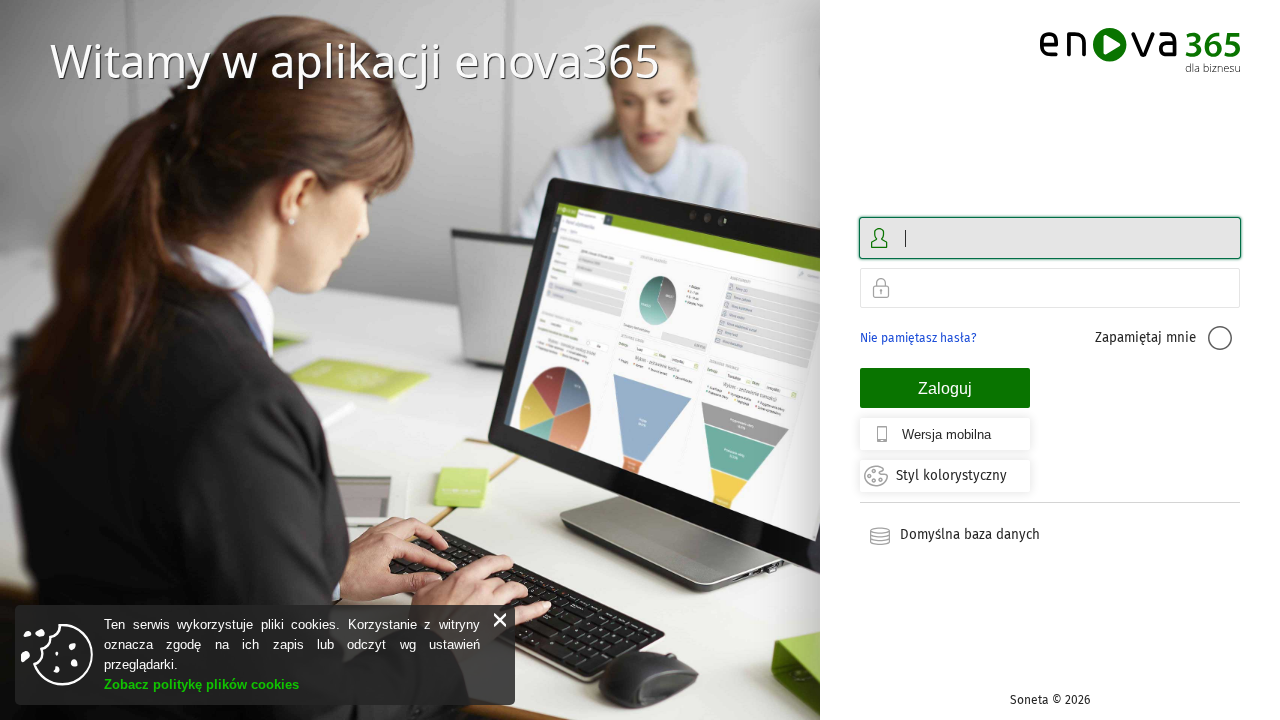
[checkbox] (1220, 338)
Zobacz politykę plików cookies (201, 684)
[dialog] (265, 655)
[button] (500, 620)
